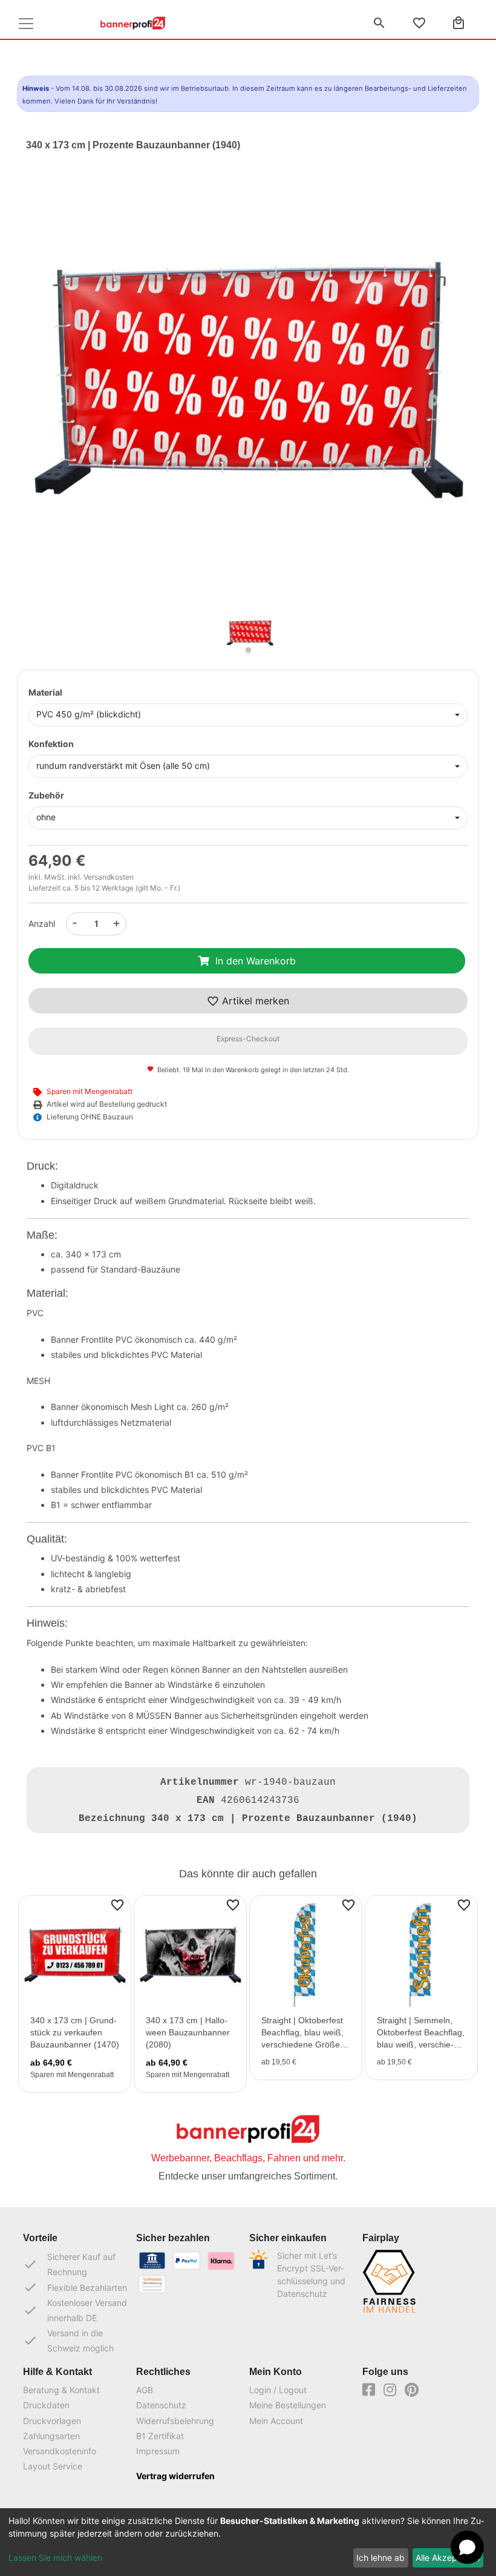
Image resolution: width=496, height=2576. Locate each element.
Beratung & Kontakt (61, 2390)
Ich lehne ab (380, 2558)
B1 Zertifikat (160, 2436)
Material (45, 692)
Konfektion (51, 744)
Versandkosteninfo (60, 2451)
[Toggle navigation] (26, 24)
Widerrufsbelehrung (175, 2421)
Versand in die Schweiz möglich (68, 2340)
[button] (59, 400)
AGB (145, 2390)
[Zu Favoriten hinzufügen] (117, 1904)
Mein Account (276, 2421)
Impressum (158, 2451)
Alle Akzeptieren (448, 2558)
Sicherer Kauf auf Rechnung (69, 2264)
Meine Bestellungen (288, 2405)
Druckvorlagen (52, 2421)
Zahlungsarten (51, 2436)
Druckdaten (46, 2405)
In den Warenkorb (256, 961)
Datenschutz (161, 2405)
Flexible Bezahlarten (75, 2287)
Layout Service (53, 2466)
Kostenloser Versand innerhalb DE (75, 2310)
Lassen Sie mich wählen (55, 2558)
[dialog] (248, 2542)
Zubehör (46, 795)
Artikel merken (254, 1001)
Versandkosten (109, 877)
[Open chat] (467, 2547)
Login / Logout (278, 2390)
